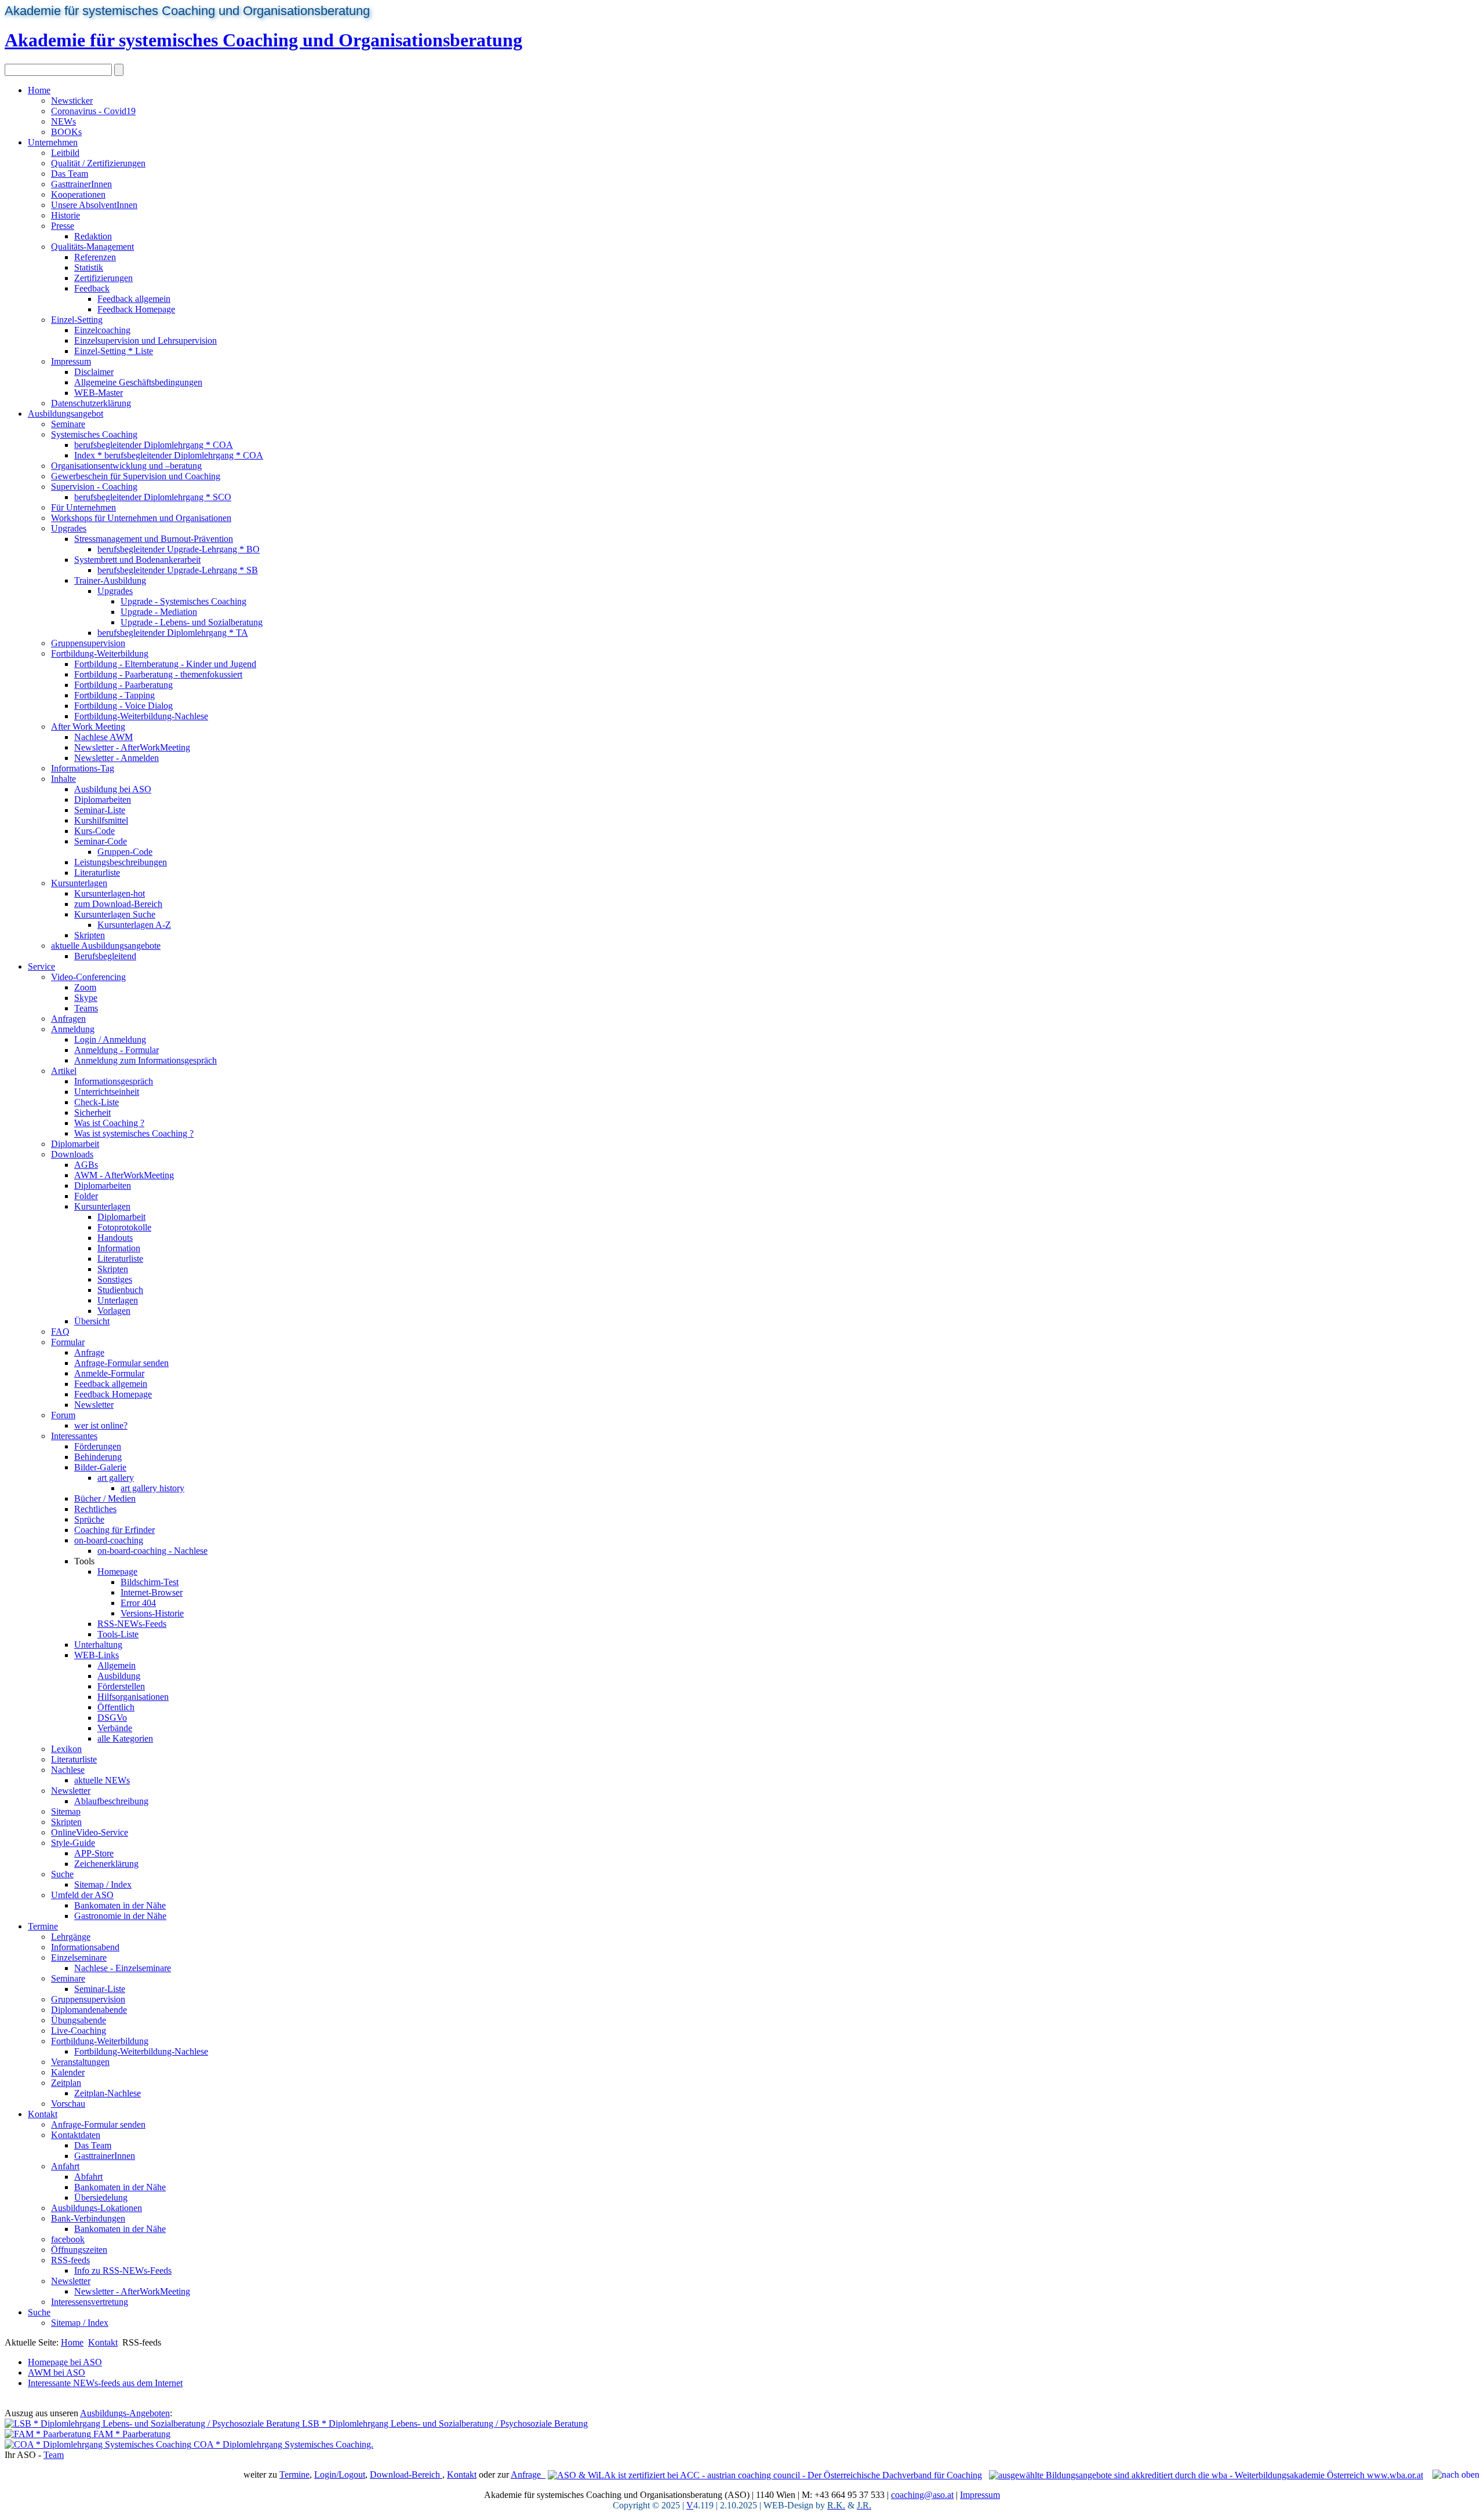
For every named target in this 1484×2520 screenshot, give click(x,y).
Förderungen (98, 1446)
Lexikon (66, 1749)
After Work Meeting (88, 726)
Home (39, 90)
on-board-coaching (109, 1540)
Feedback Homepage (136, 309)
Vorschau (68, 2104)
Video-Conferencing (88, 977)
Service (41, 966)
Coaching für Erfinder (114, 1530)
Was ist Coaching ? (109, 1123)
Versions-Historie (152, 1613)
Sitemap (66, 1811)
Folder (86, 1196)
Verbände (115, 1728)
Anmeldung (73, 1029)
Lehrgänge (71, 1937)
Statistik (89, 267)
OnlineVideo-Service (90, 1832)
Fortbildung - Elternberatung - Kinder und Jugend (165, 664)
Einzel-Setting (77, 320)
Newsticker (72, 101)
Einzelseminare (79, 1958)
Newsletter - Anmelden (117, 758)
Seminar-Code (101, 841)
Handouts (115, 1238)
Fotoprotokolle (124, 1227)
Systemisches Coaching (94, 434)
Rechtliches (95, 1509)
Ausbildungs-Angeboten (125, 2413)
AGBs (86, 1165)
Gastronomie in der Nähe (120, 1916)
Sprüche (89, 1519)
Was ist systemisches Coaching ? (134, 1133)
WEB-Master (99, 393)
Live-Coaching (79, 2031)
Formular (68, 1342)
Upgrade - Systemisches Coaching (183, 601)
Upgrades (69, 528)
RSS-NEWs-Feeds (132, 1624)
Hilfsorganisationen (133, 1697)
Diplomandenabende (89, 2010)
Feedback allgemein (134, 299)
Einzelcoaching (102, 330)
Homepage (117, 1572)
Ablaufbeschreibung (111, 1801)
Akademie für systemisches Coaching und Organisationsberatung (187, 11)
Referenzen (95, 257)
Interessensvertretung (90, 2302)
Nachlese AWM (103, 737)
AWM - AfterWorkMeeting (124, 1175)
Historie (66, 215)
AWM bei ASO (57, 2372)
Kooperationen (78, 194)
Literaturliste (97, 873)
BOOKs (66, 132)
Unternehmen (53, 142)
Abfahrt (88, 2177)
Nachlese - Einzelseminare (123, 1968)
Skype (86, 998)
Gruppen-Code (125, 852)
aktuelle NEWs (102, 1780)
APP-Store (94, 1853)
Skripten (90, 935)
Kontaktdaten (76, 2135)
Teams (86, 1008)
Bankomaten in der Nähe (120, 1905)
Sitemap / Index (103, 1884)
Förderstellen (121, 1686)
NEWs (63, 121)
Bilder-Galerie (100, 1467)
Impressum (71, 361)
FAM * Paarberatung (131, 2434)
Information (119, 1248)
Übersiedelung (101, 2197)
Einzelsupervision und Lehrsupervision (146, 341)
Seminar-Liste (100, 810)
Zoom (85, 987)
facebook (68, 2239)
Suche (62, 1874)
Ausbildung (119, 1676)
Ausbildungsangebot (66, 414)
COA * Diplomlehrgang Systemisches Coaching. (282, 2444)
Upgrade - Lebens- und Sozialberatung (192, 622)
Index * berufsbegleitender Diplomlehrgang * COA (169, 455)
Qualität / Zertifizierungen (98, 163)
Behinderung (98, 1457)
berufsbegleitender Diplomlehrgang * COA (154, 445)
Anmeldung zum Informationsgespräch (146, 1060)
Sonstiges (115, 1279)
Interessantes (74, 1436)
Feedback (92, 288)
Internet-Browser (152, 1592)
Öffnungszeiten (79, 2250)
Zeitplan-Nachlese (108, 2093)
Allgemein (117, 1665)
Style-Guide (73, 1843)
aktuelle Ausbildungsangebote (106, 946)
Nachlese (68, 1770)
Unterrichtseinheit (107, 1092)
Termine (43, 1926)
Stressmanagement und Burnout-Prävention (154, 539)
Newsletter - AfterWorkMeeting (132, 747)
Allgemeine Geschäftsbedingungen (138, 382)
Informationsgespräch (114, 1081)
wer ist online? (101, 1425)
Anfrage (89, 1352)
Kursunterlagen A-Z (134, 925)
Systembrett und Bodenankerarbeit (137, 560)
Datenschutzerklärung (91, 403)
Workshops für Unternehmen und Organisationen (141, 518)
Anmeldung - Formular (117, 1050)
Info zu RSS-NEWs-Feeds (123, 2270)
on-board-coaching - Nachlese (152, 1551)
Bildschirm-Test (150, 1582)
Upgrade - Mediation (159, 612)
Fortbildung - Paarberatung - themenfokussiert (158, 674)
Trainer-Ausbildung (110, 580)
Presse (63, 226)
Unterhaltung (98, 1645)
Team (54, 2455)
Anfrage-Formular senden (121, 1363)
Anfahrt (65, 2166)
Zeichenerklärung (106, 1864)
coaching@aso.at (922, 2495)
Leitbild (65, 153)
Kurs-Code (94, 831)
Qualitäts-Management (92, 247)
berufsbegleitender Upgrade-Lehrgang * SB (178, 570)
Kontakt (43, 2114)
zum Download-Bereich (118, 904)
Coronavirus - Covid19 (93, 111)
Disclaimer (94, 372)
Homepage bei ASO (65, 2362)
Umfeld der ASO (82, 1895)
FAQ (60, 1332)
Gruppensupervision (88, 643)
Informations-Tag (83, 768)
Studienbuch (120, 1290)
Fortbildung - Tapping (114, 695)
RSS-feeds (70, 2260)
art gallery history (152, 1488)
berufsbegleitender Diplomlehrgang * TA (173, 633)
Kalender (68, 2072)
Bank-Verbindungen (88, 2218)
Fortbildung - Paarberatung (123, 685)
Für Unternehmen (83, 507)
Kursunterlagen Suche (115, 914)
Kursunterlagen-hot (110, 893)
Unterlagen (118, 1300)
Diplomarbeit (75, 1144)
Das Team (70, 174)
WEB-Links (97, 1655)
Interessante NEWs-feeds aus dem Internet (105, 2383)
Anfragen (68, 1019)
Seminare (68, 424)
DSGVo (112, 1718)
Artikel (64, 1071)
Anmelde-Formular (109, 1373)
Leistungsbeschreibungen (121, 862)
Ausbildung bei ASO (113, 789)
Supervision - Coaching (94, 487)
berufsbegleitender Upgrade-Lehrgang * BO (179, 549)
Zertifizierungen (103, 278)
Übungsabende (79, 2020)
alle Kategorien (125, 1738)
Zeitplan (66, 2083)
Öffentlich (116, 1707)
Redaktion (93, 236)
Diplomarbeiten (103, 800)
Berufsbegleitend (105, 956)
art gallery (116, 1478)
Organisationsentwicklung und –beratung (126, 466)
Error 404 (138, 1603)
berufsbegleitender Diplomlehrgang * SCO (153, 497)
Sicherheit (92, 1112)
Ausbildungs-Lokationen (97, 2208)
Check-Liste (97, 1102)
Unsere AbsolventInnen (94, 205)
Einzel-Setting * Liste (114, 351)
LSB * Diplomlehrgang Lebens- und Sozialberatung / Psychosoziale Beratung (444, 2424)
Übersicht (92, 1321)
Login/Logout (340, 2475)
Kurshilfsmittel (101, 820)
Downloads (72, 1154)
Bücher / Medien (105, 1498)
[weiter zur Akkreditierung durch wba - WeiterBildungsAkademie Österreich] (1206, 2475)
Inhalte (63, 779)
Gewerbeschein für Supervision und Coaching (136, 476)
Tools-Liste (118, 1634)
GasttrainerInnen (81, 184)
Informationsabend (85, 1947)
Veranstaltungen (80, 2062)
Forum (63, 1415)
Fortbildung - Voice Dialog (123, 706)
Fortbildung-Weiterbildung (100, 653)
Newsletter (94, 1405)
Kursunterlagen (79, 883)
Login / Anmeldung (110, 1039)
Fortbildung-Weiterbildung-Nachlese (141, 716)
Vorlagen (114, 1311)
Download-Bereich (406, 2475)
